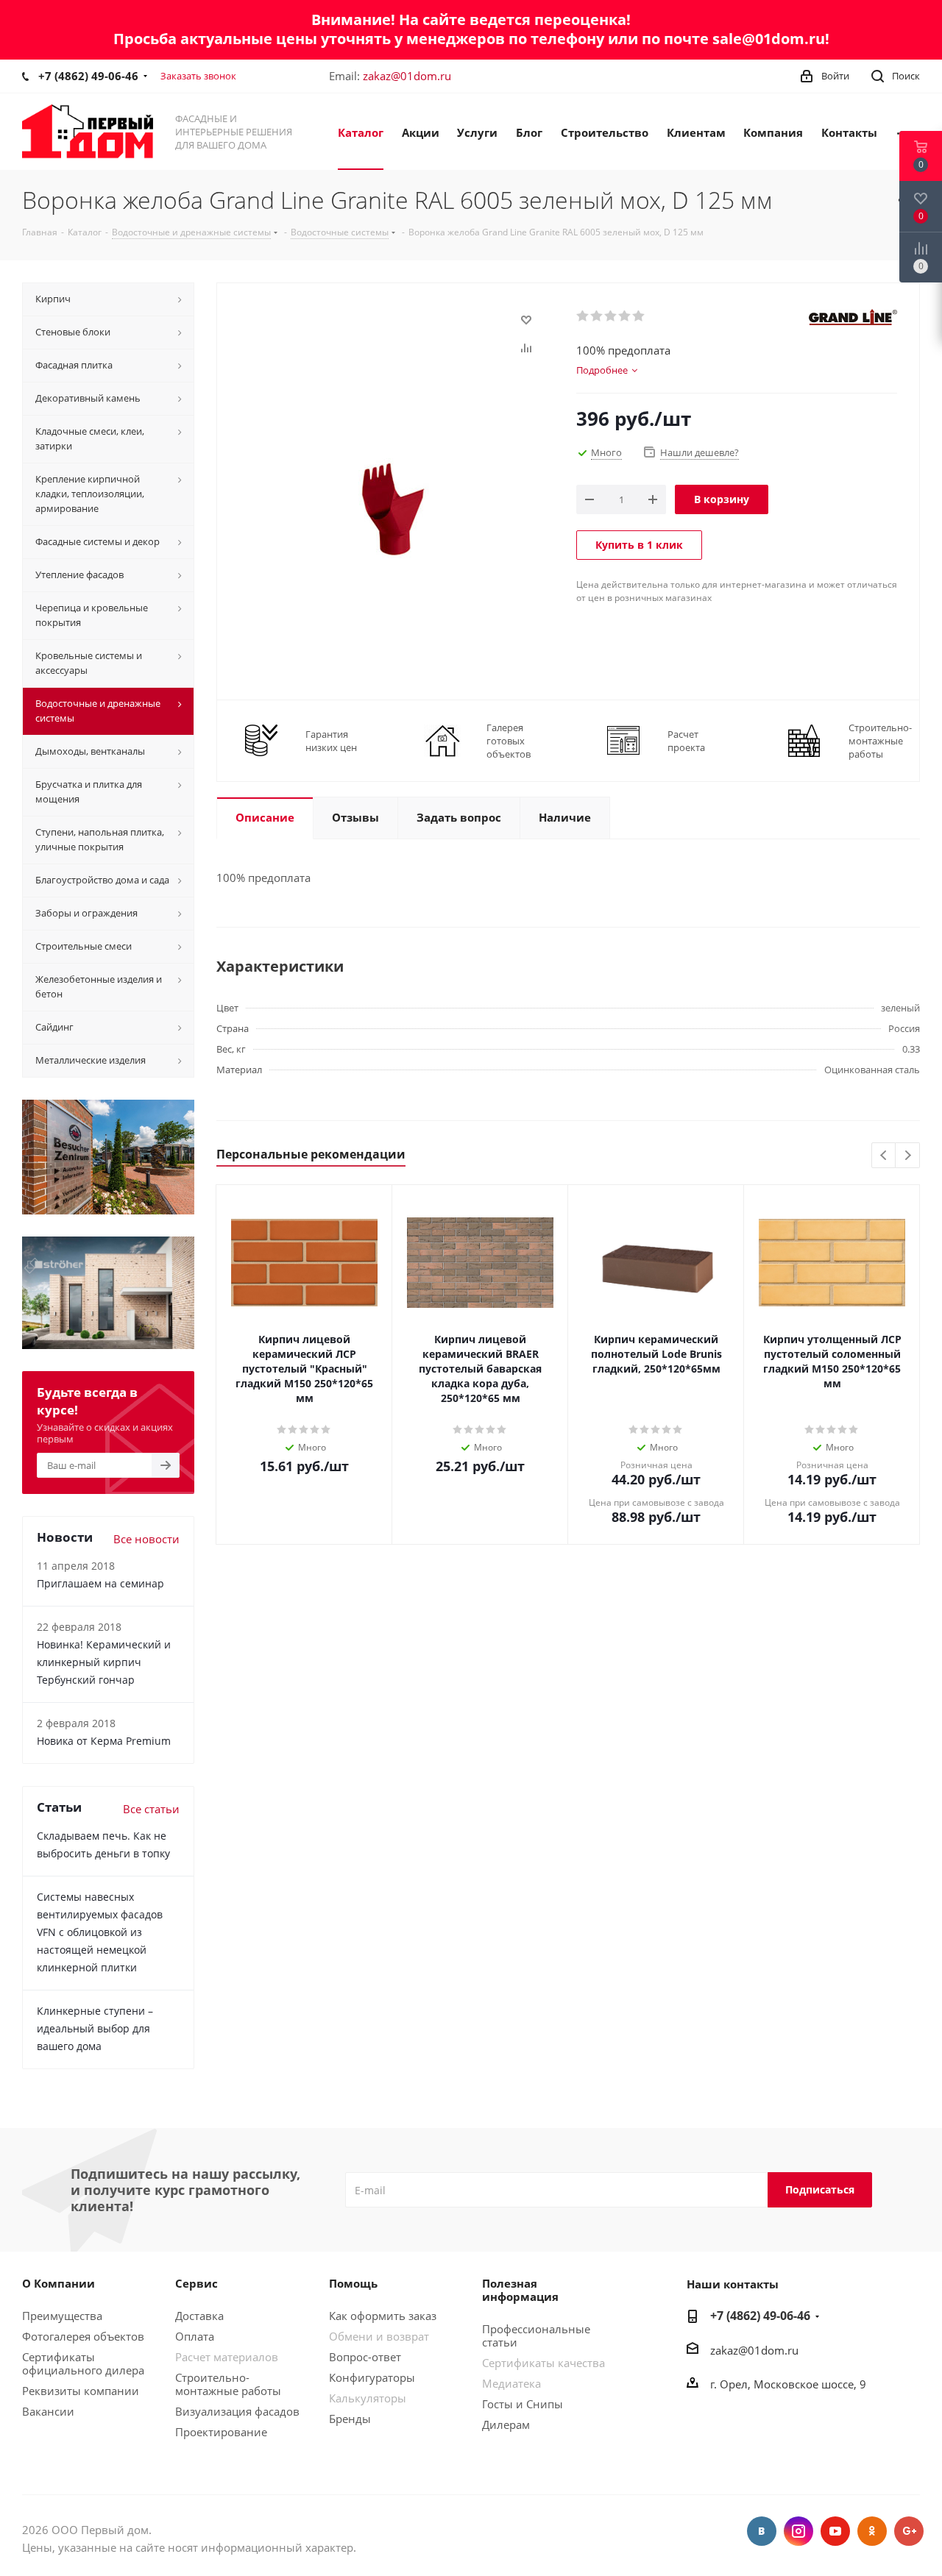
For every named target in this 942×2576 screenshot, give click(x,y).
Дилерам (506, 2424)
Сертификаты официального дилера (83, 2363)
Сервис (196, 2283)
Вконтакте (762, 2531)
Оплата (195, 2336)
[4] (625, 316)
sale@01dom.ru (769, 39)
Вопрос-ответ (365, 2357)
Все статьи (151, 1809)
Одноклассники (872, 2531)
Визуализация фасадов (237, 2411)
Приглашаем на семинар (100, 1583)
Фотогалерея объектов (83, 2336)
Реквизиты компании (81, 2391)
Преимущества (62, 2316)
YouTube (835, 2531)
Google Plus (909, 2531)
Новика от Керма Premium (104, 1741)
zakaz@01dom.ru (407, 76)
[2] (597, 316)
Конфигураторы (372, 2377)
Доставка (199, 2316)
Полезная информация (520, 2290)
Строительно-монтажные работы (228, 2384)
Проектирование (221, 2432)
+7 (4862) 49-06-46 (88, 76)
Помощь (353, 2283)
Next (908, 1156)
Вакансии (48, 2411)
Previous (884, 1156)
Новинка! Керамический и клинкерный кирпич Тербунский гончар (104, 1662)
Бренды (350, 2419)
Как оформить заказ (383, 2316)
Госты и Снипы (523, 2404)
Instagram (798, 2531)
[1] (583, 316)
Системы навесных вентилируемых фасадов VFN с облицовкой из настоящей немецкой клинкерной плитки (100, 1932)
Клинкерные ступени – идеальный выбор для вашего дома (95, 2028)
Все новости (146, 1539)
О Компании (59, 2283)
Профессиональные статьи (536, 2335)
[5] (639, 316)
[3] (611, 316)
